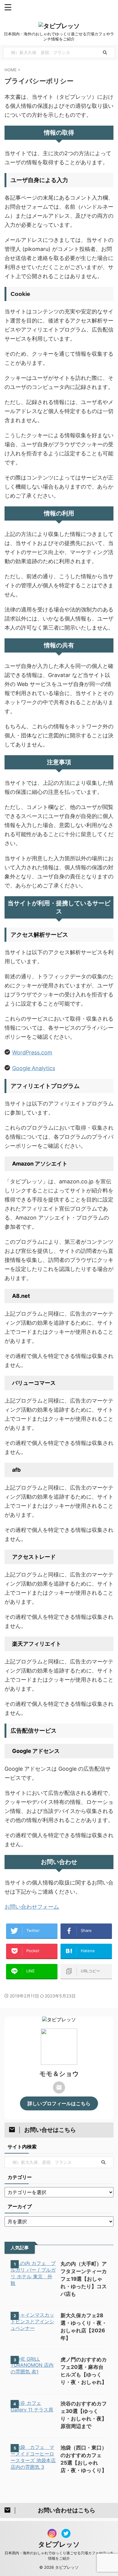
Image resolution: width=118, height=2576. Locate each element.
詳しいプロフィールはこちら (59, 2103)
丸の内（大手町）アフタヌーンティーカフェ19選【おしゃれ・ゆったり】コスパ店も (84, 2279)
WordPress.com (32, 1052)
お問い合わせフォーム (32, 1907)
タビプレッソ (59, 2544)
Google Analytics (34, 1068)
